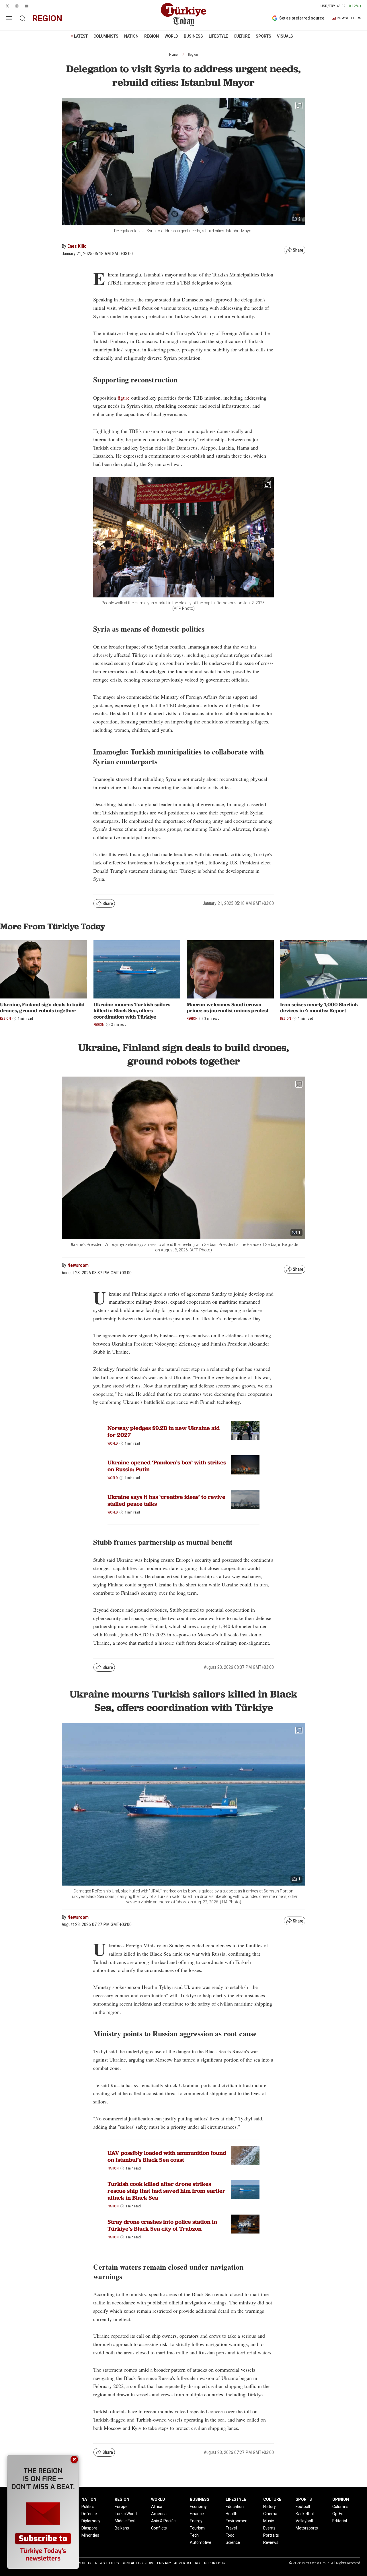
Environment (237, 2521)
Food (230, 2535)
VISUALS (285, 36)
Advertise (183, 2563)
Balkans (122, 2528)
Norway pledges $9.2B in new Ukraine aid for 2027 (164, 1431)
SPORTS (263, 36)
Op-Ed (338, 2514)
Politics (88, 2507)
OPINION (341, 2499)
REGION (152, 36)
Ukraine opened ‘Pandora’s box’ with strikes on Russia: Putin (167, 1466)
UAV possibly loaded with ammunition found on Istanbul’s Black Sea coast (167, 2156)
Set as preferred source (302, 18)
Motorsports (307, 2528)
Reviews (271, 2542)
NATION (131, 36)
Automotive (201, 2542)
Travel (231, 2528)
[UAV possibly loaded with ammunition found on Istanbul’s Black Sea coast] (245, 2155)
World (113, 1443)
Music (269, 2521)
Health (232, 2514)
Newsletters (107, 2563)
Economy (198, 2507)
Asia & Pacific (163, 2521)
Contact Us (132, 2563)
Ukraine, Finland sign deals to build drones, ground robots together (42, 1008)
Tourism (197, 2528)
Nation (113, 2168)
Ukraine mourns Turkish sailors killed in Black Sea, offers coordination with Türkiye (132, 1011)
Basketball (305, 2514)
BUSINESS (193, 36)
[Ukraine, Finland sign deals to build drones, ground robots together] (44, 969)
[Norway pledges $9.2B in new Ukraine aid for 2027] (245, 1430)
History (270, 2507)
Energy (196, 2521)
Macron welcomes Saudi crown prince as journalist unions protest (228, 1008)
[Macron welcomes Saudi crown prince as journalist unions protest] (230, 969)
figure (124, 398)
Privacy (164, 2563)
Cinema (270, 2514)
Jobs (150, 2563)
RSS (198, 2563)
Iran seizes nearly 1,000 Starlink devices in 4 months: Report (319, 1008)
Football (303, 2507)
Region (193, 55)
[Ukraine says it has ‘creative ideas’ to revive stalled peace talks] (245, 1499)
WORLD (171, 36)
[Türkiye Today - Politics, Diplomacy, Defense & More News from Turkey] (183, 15)
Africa (157, 2507)
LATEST (81, 36)
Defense (89, 2514)
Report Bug (215, 2563)
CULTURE (242, 36)
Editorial (340, 2521)
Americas (160, 2514)
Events (269, 2528)
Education (235, 2507)
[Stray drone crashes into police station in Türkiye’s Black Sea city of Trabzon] (245, 2224)
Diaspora (89, 2528)
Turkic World (126, 2514)
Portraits (271, 2535)
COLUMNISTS (106, 36)
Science (233, 2542)
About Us (84, 2563)
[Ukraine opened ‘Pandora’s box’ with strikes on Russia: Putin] (245, 1465)
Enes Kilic (77, 246)
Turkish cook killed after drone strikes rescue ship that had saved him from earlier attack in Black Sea (166, 2191)
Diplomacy (91, 2521)
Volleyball (304, 2521)
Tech (194, 2535)
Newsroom (78, 1265)
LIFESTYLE (218, 36)
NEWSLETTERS (349, 18)
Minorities (90, 2535)
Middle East (125, 2521)
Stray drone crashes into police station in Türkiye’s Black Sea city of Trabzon (162, 2225)
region (47, 18)
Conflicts (159, 2528)
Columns (340, 2507)
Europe (121, 2507)
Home (173, 55)
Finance (197, 2514)
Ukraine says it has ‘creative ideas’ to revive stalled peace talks (166, 1500)
